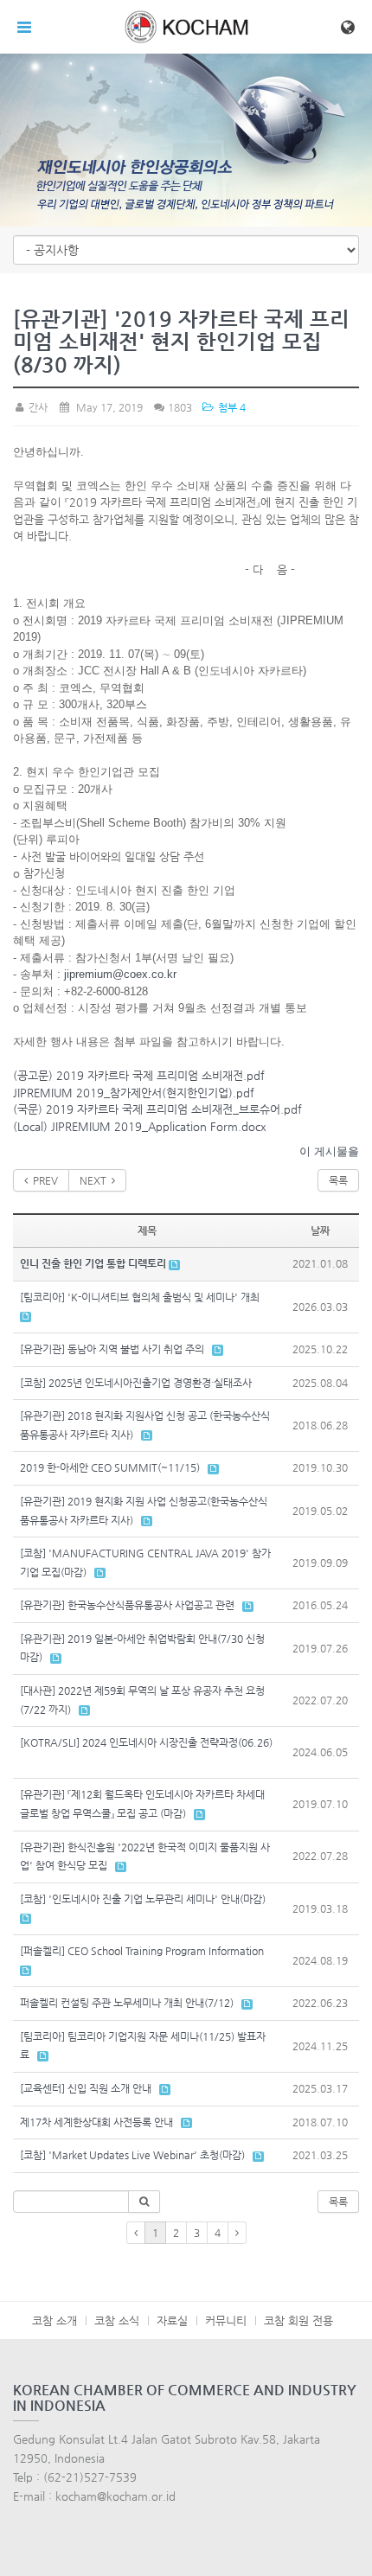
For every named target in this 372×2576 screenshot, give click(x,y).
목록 (338, 1180)
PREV (43, 1180)
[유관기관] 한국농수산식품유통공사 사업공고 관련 (127, 1605)
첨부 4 (230, 407)
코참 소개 (55, 2320)
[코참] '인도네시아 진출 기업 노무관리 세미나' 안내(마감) (143, 1899)
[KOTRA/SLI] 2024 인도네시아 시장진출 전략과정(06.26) (146, 1742)
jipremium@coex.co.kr (120, 974)
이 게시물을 (329, 1151)
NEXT (96, 1180)
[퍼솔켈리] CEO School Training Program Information (142, 1951)
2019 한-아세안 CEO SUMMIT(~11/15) (110, 1467)
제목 (147, 1230)
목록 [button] (338, 2202)
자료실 (172, 2320)
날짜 (320, 1230)
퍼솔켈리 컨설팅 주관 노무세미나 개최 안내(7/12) (127, 2003)
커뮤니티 (226, 2320)
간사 (37, 407)
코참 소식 (117, 2320)
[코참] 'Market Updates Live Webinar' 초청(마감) (132, 2155)
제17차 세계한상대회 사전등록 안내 (96, 2122)
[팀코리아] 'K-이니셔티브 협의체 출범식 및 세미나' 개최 (140, 1297)
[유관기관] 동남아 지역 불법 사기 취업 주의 (112, 1349)
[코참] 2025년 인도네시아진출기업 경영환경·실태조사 (136, 1383)
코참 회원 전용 (298, 2320)
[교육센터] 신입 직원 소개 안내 (86, 2088)
